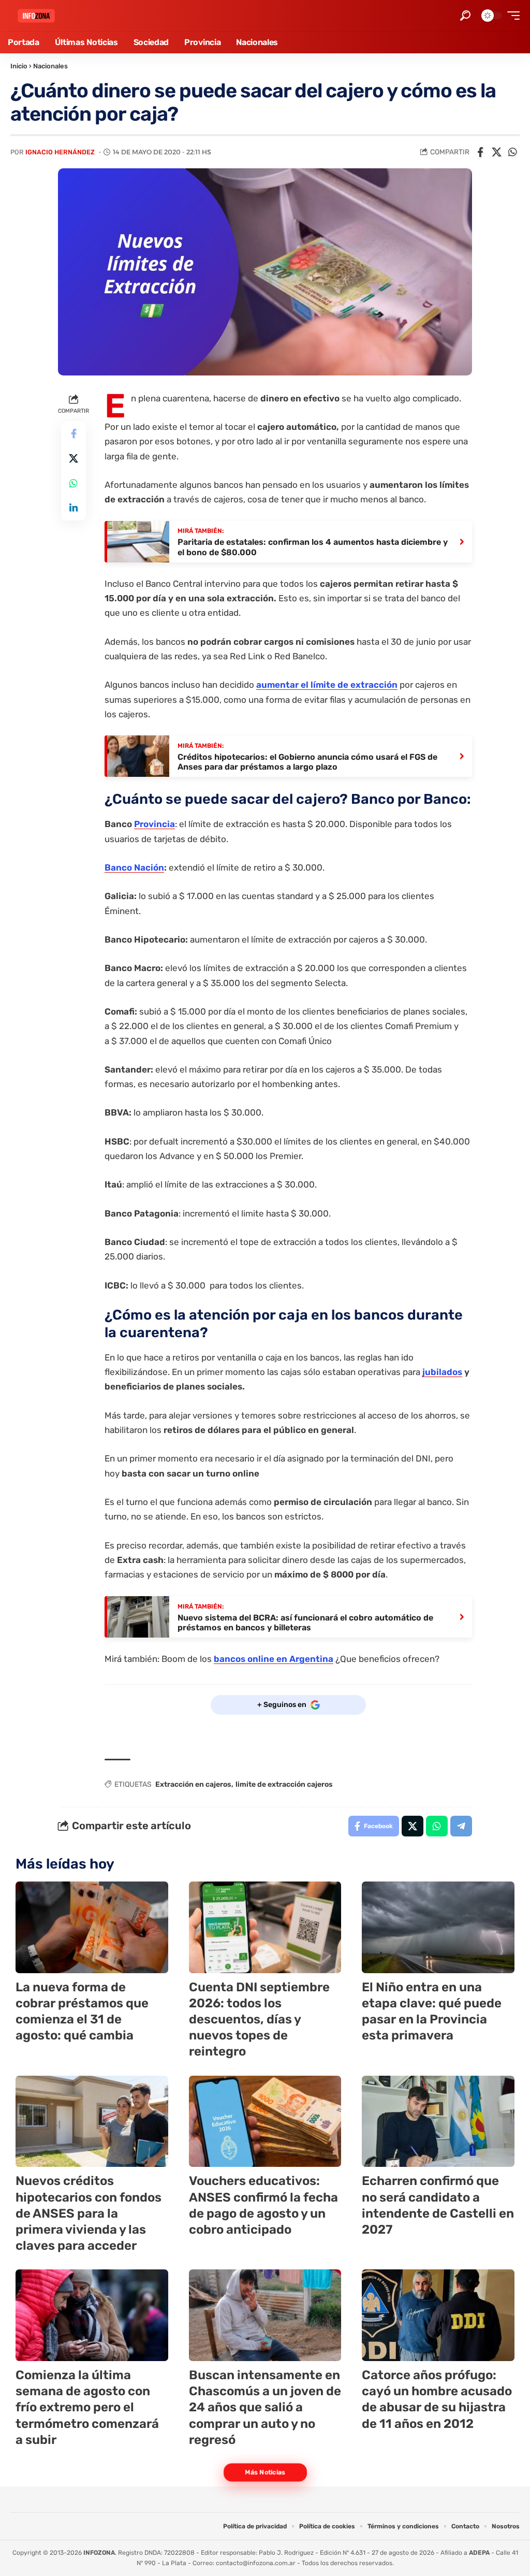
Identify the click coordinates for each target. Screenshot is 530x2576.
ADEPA (479, 2553)
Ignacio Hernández (60, 152)
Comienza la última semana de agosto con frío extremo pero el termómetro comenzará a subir (87, 2407)
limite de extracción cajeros (284, 1784)
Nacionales (50, 66)
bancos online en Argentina (274, 1659)
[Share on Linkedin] (73, 508)
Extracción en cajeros (193, 1784)
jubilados (442, 1372)
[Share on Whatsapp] (512, 152)
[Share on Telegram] (461, 1826)
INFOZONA (99, 2553)
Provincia (154, 824)
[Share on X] (496, 152)
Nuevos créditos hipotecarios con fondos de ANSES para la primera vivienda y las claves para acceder (89, 2213)
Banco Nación (134, 867)
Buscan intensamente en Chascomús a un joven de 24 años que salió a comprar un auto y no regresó (265, 2407)
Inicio (19, 66)
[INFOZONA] (36, 16)
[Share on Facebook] (480, 152)
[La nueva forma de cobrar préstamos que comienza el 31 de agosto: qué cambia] (92, 1927)
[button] (465, 16)
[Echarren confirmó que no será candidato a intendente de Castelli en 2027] (438, 2122)
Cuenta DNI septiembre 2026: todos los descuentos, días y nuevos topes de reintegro (259, 2020)
